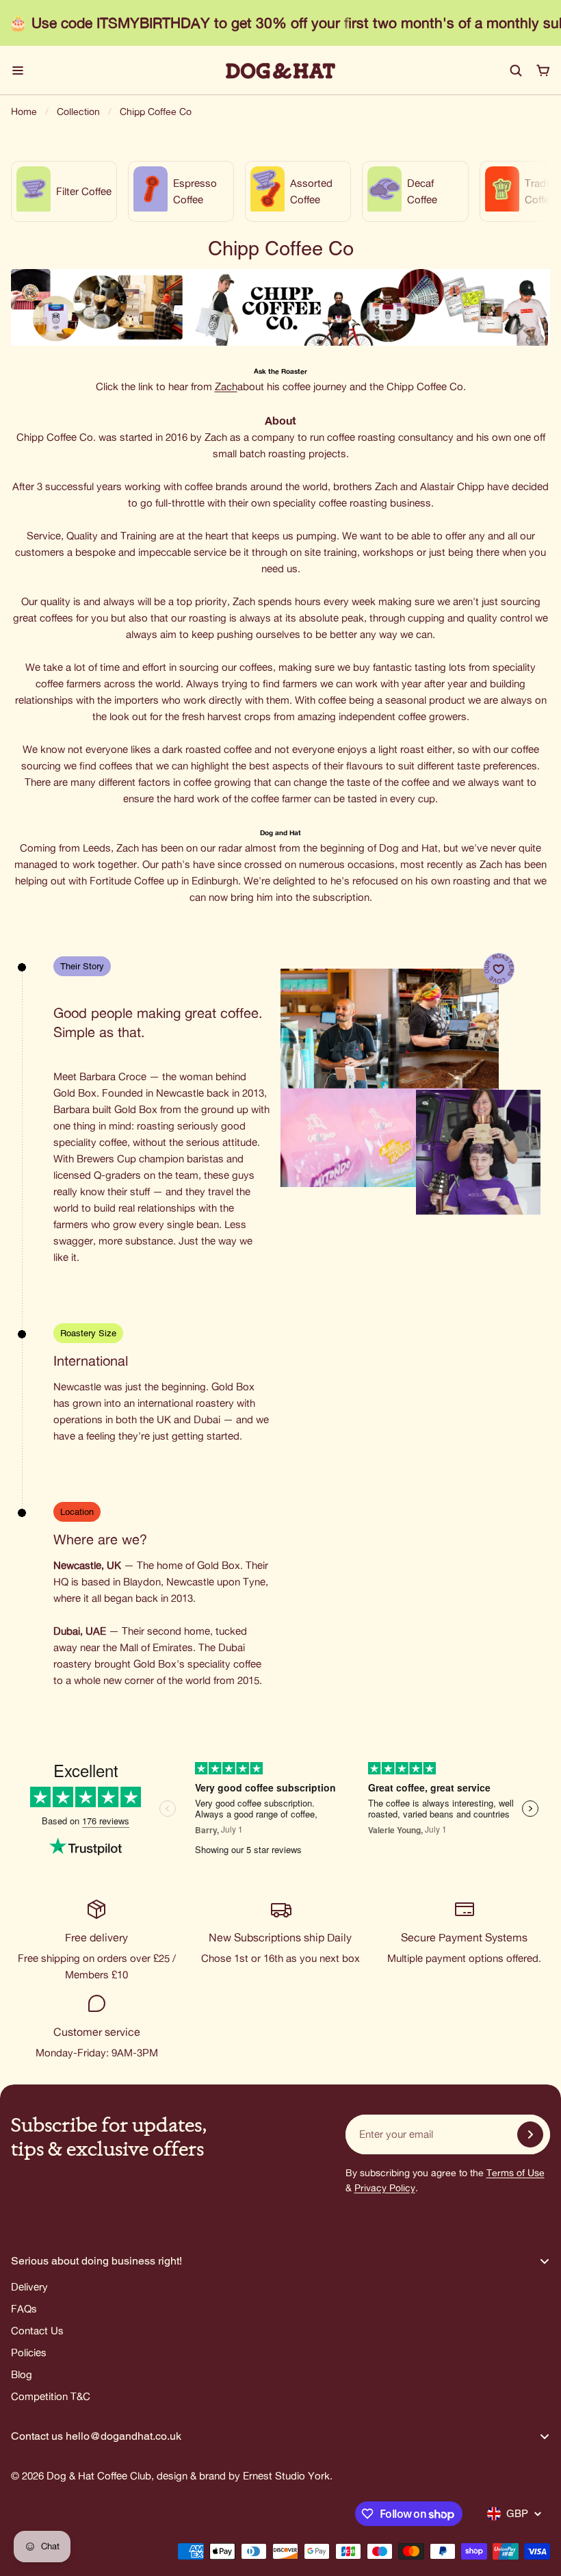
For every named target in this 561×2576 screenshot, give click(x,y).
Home (24, 112)
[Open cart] (543, 71)
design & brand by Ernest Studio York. (245, 2476)
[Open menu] (18, 71)
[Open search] (516, 71)
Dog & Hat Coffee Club (99, 2476)
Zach (226, 386)
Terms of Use (516, 2173)
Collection (78, 112)
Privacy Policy (385, 2188)
